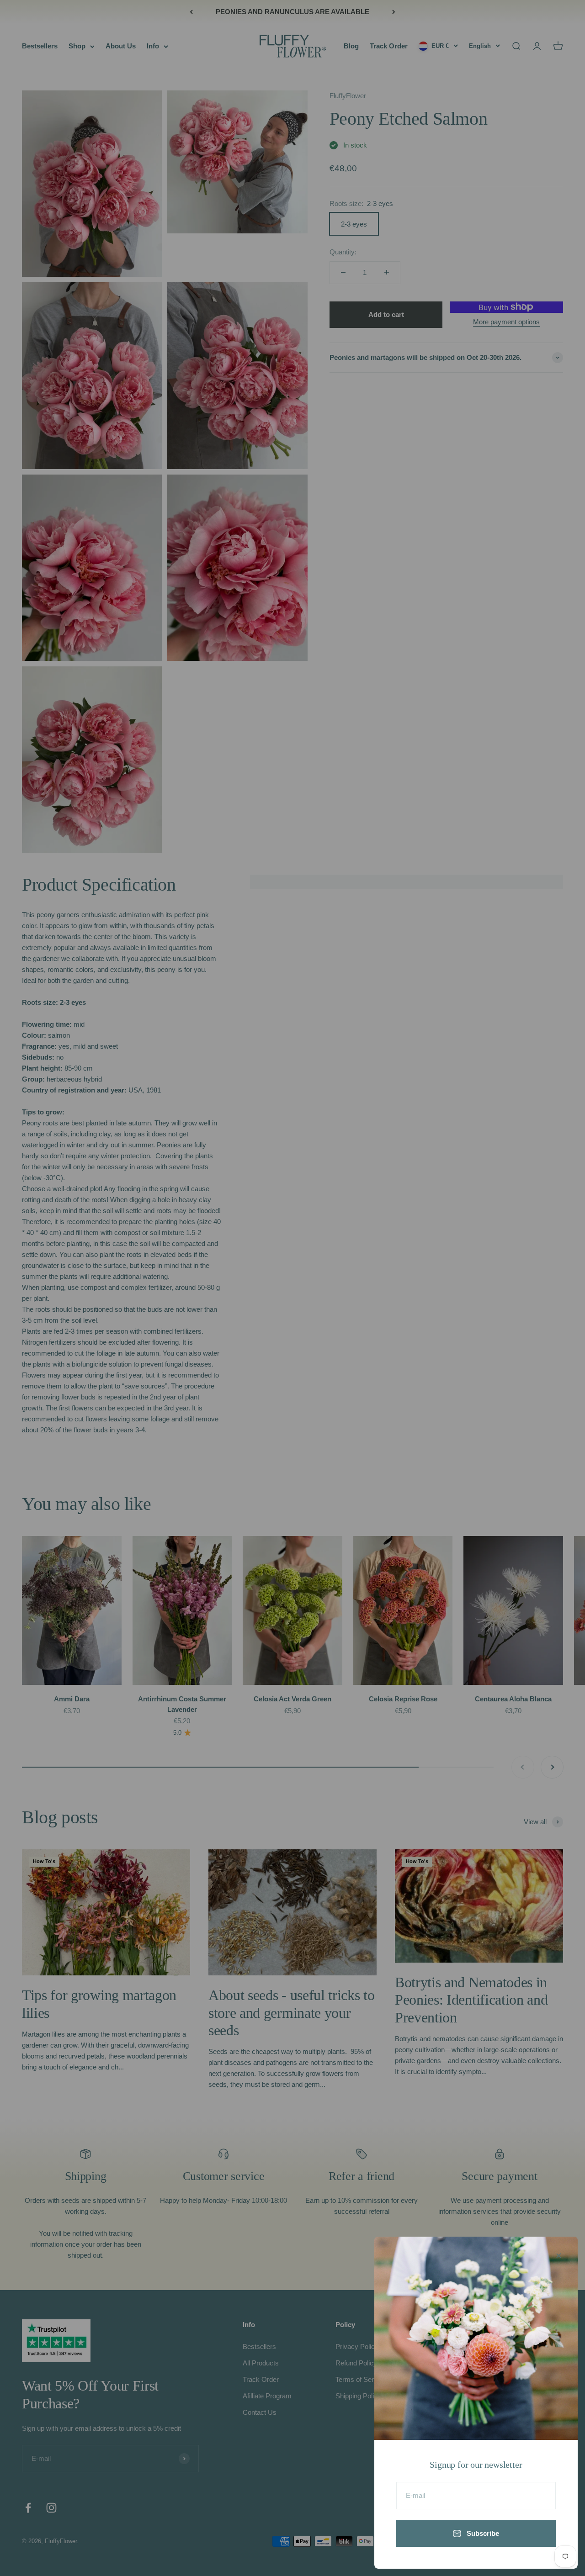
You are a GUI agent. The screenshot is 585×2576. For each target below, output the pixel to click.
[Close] (559, 2256)
